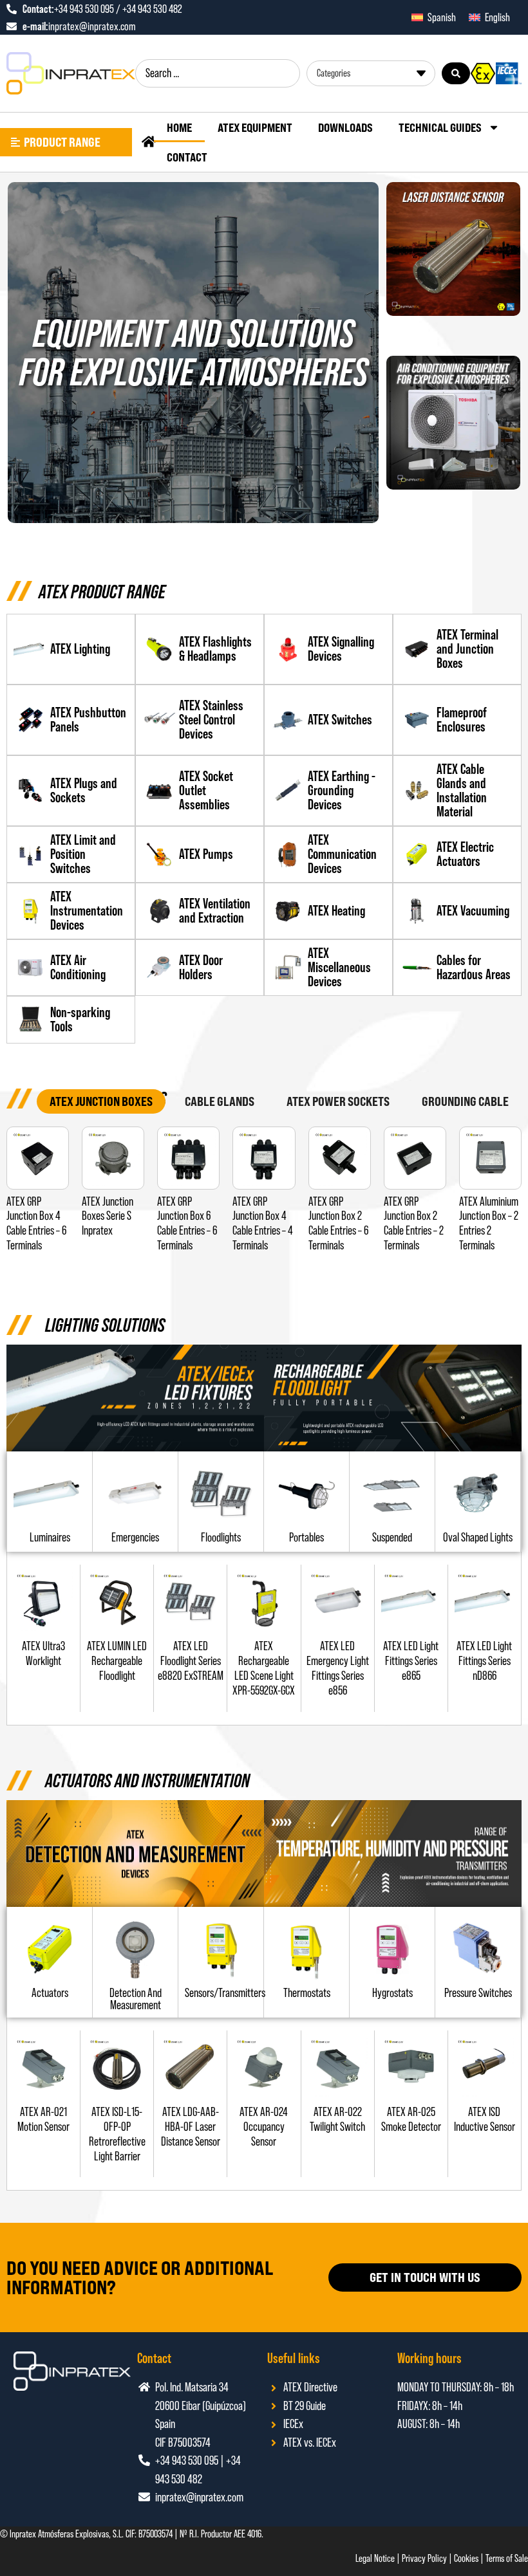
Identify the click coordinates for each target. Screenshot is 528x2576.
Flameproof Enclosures (462, 720)
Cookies (466, 2558)
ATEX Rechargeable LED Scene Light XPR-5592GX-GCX (264, 1668)
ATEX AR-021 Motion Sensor (43, 2119)
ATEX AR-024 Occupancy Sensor (264, 2127)
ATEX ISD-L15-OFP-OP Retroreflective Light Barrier (117, 2134)
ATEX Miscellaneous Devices (339, 967)
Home (179, 127)
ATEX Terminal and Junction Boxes (467, 649)
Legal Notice (375, 2558)
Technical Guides (440, 127)
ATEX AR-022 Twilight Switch (337, 2119)
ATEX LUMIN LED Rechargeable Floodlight (117, 1661)
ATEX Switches (340, 720)
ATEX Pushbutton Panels (88, 720)
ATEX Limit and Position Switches (83, 854)
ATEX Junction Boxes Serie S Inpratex (108, 1216)
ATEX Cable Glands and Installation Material (462, 790)
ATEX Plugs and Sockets (84, 790)
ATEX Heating (336, 911)
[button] (221, 1537)
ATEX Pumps (206, 854)
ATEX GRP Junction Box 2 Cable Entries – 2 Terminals (414, 1223)
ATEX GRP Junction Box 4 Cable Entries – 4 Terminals (263, 1223)
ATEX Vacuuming (473, 911)
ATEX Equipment (255, 127)
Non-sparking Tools (80, 1019)
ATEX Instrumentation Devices (87, 911)
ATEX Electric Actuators (465, 854)
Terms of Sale (507, 2558)
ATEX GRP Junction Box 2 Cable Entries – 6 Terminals (338, 1223)
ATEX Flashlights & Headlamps (215, 649)
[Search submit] (456, 73)
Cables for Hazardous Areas (474, 967)
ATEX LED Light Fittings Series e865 (411, 1661)
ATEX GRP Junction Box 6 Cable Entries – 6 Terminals (187, 1223)
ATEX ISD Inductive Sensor (485, 2119)
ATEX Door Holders (201, 967)
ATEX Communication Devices (342, 854)
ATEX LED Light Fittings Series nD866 (484, 1661)
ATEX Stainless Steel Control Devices (211, 720)
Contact (187, 157)
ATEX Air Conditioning (78, 967)
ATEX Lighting (80, 649)
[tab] (101, 1102)
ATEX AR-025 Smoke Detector (411, 2119)
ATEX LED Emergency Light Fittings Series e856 (338, 1668)
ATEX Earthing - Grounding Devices (342, 790)
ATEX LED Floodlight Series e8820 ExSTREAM (191, 1661)
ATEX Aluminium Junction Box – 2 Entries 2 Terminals (489, 1223)
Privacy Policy (424, 2558)
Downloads (345, 127)
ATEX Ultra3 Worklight (43, 1653)
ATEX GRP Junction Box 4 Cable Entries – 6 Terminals (36, 1223)
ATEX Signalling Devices (341, 649)
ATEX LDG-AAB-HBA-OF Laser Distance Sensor (191, 2127)
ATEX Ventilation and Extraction (215, 911)
